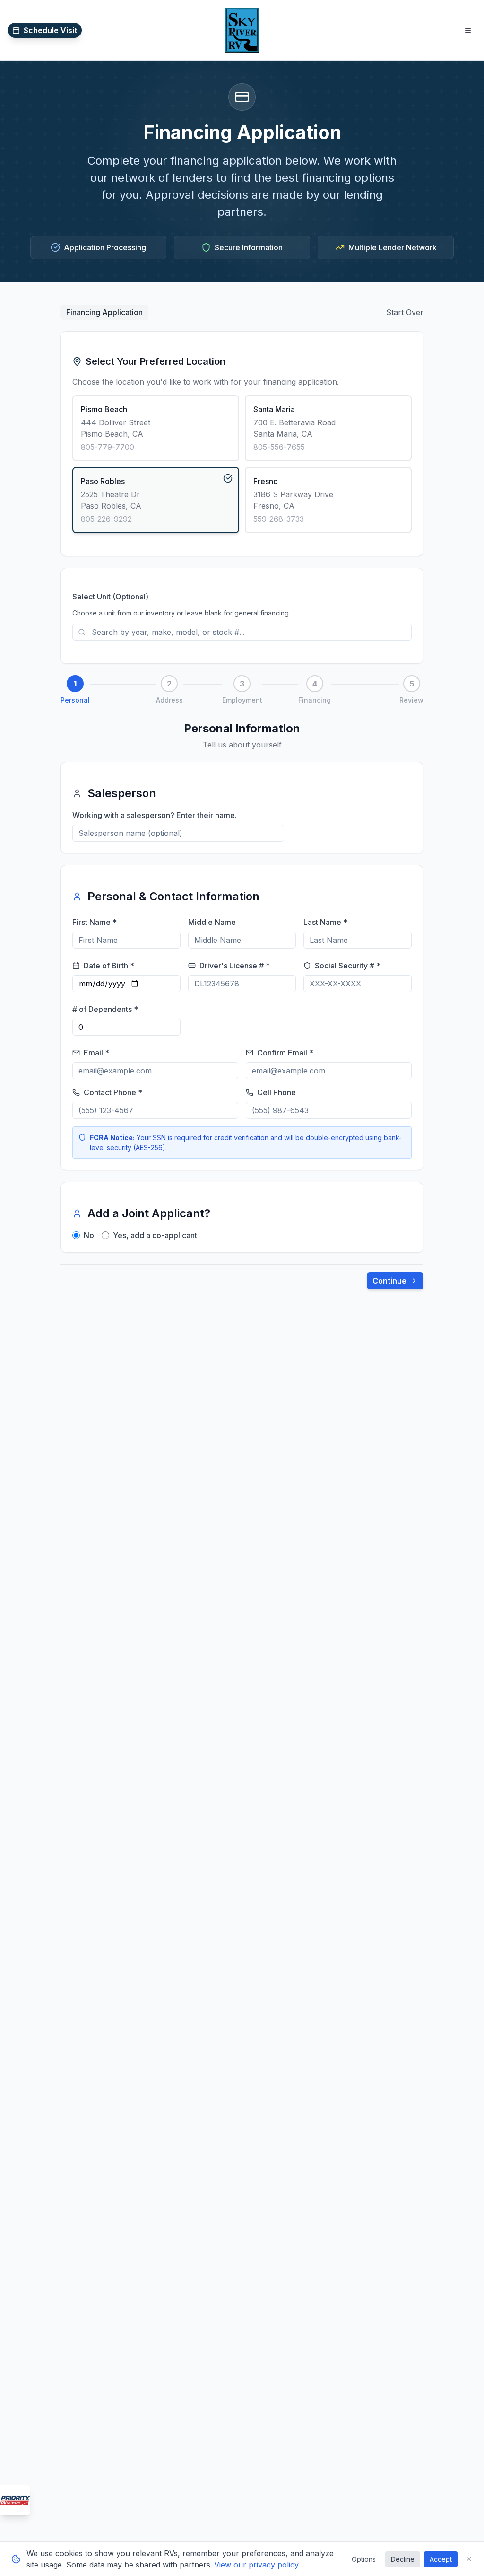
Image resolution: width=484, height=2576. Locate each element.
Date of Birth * (109, 966)
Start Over (405, 312)
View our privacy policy (256, 2565)
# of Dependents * (105, 1009)
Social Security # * (348, 966)
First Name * (95, 922)
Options (364, 2559)
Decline (403, 2559)
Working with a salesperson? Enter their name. (155, 815)
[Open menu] (468, 30)
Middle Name (212, 922)
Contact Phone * (113, 1092)
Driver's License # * (235, 966)
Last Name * (325, 922)
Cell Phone (277, 1092)
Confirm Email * (285, 1053)
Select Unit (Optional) (110, 597)
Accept (441, 2559)
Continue (389, 1281)
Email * (96, 1053)
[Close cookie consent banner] (469, 2559)
